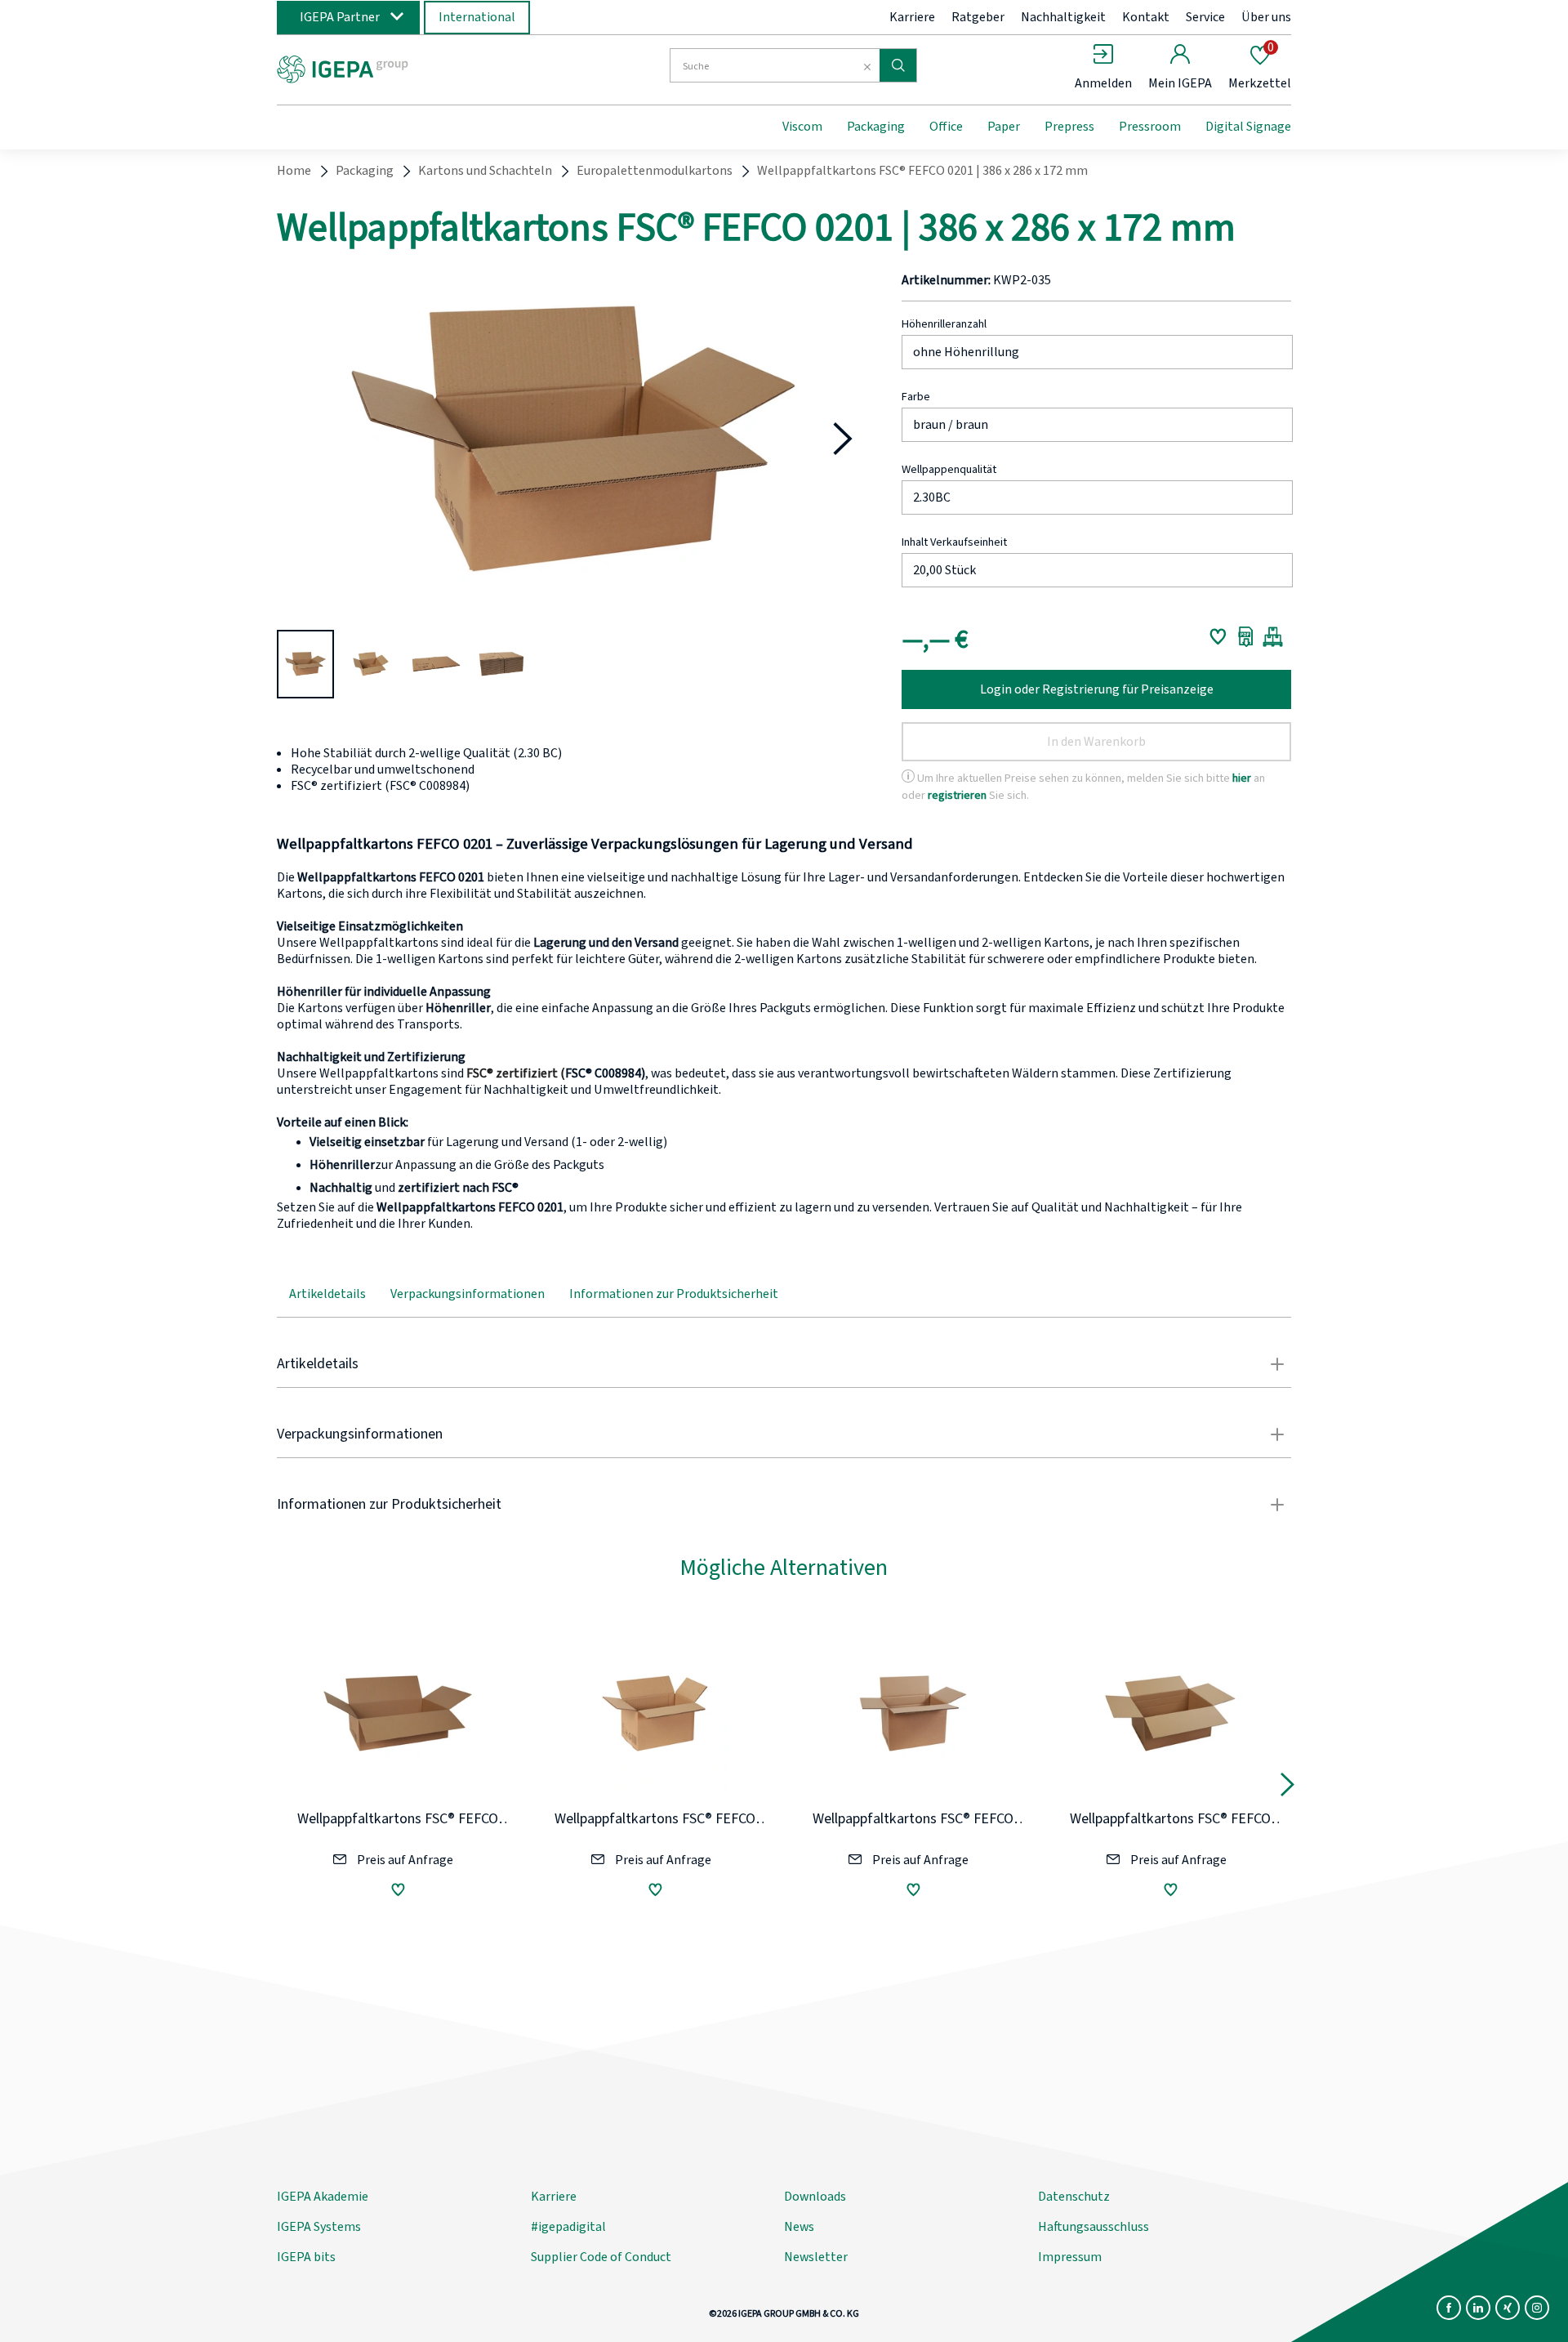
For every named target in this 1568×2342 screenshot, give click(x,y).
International (477, 17)
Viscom (802, 127)
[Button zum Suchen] (898, 65)
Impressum (1070, 2257)
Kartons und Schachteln (485, 171)
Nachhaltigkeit (1063, 17)
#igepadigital (568, 2227)
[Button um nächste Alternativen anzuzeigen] (1287, 1789)
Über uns (1266, 17)
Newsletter (816, 2257)
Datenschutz (1074, 2197)
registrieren (957, 795)
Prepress (1069, 127)
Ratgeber (978, 17)
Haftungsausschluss (1094, 2227)
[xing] (1508, 2308)
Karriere (912, 17)
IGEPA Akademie (323, 2197)
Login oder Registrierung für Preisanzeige (1097, 689)
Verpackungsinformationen (468, 1294)
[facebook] (1449, 2308)
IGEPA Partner (340, 17)
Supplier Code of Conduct (601, 2257)
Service (1205, 17)
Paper (1004, 127)
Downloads (815, 2197)
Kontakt (1146, 17)
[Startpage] (411, 68)
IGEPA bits (306, 2257)
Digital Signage (1248, 127)
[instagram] (1537, 2308)
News (799, 2227)
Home (294, 171)
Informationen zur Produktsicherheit (674, 1294)
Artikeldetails (327, 1294)
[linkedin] (1478, 2308)
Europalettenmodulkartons (655, 171)
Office (946, 127)
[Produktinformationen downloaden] (1246, 636)
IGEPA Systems (319, 2227)
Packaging (876, 127)
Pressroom (1150, 127)
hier (1242, 778)
